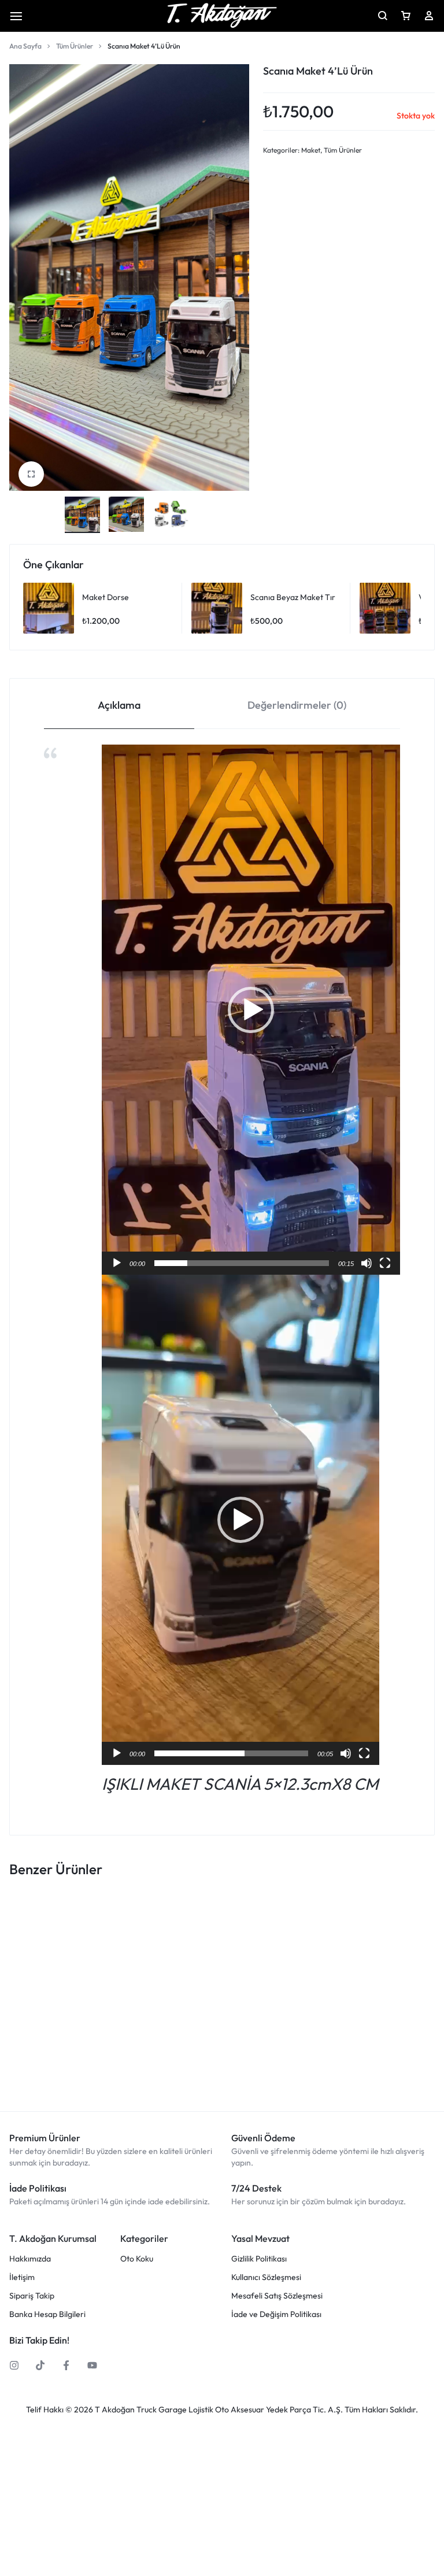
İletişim (22, 2277)
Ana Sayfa (25, 46)
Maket (311, 150)
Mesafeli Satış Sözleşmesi (277, 2296)
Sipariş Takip (32, 2296)
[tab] (119, 704)
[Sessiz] (367, 1263)
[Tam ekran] (385, 1263)
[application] (251, 1010)
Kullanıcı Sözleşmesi (266, 2277)
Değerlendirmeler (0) (297, 705)
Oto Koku (137, 2259)
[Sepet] (406, 16)
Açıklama (119, 705)
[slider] (242, 1263)
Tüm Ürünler (75, 46)
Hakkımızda (30, 2259)
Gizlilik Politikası (259, 2259)
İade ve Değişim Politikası (276, 2314)
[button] (251, 1010)
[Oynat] (117, 1263)
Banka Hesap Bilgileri (47, 2314)
